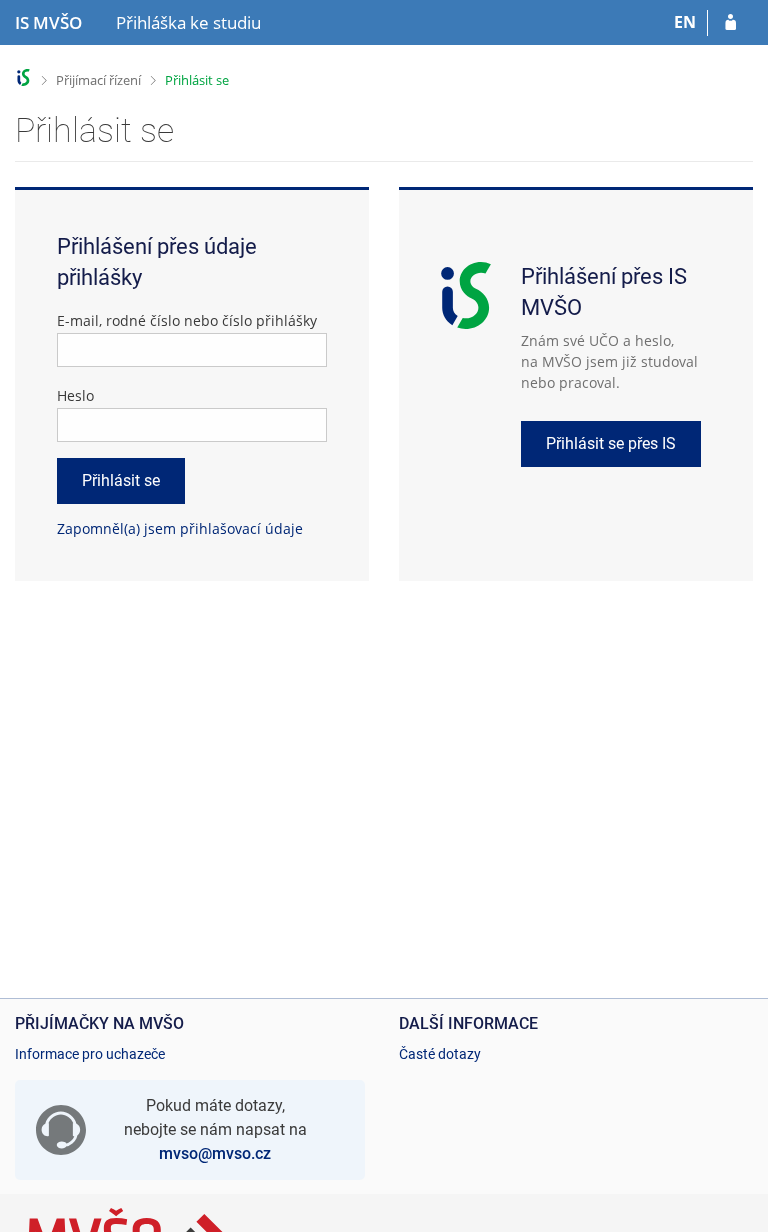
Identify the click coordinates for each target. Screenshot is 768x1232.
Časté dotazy (440, 1054)
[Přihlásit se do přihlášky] (730, 23)
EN (685, 22)
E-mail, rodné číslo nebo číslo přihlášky (187, 320)
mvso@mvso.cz (215, 1153)
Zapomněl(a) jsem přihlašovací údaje (180, 528)
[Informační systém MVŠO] (23, 77)
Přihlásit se (197, 80)
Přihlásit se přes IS (611, 443)
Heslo (75, 395)
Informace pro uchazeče (90, 1054)
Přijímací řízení (98, 80)
